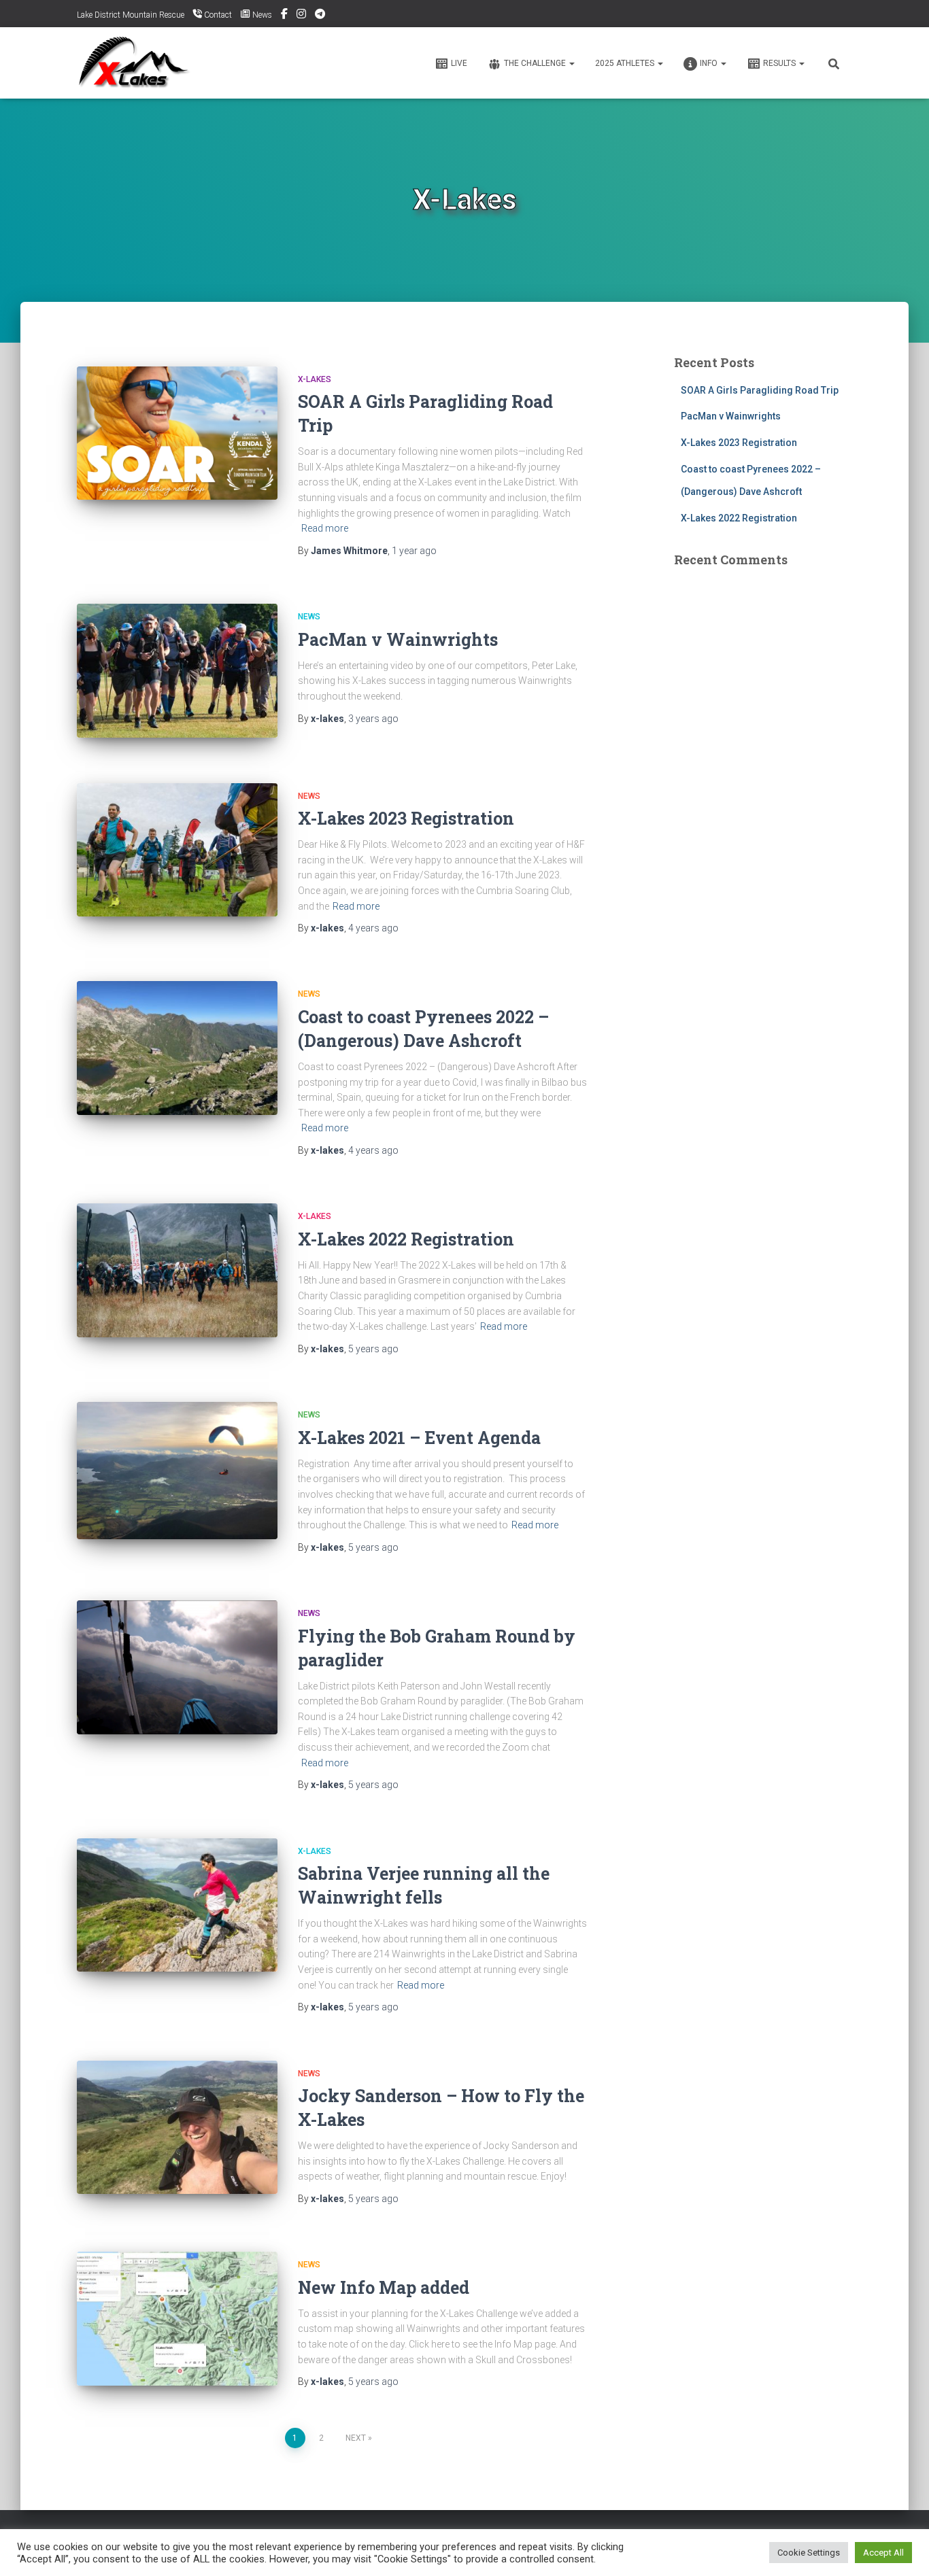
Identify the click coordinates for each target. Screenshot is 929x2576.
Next (356, 2438)
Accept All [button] (883, 2553)
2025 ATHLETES (626, 63)
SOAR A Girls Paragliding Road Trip (760, 390)
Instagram (301, 16)
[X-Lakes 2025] (136, 63)
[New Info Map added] (177, 2319)
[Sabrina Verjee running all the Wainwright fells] (177, 1905)
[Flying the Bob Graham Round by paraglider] (177, 1667)
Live (459, 63)
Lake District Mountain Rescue (131, 15)
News (309, 617)
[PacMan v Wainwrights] (177, 671)
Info (710, 63)
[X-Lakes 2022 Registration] (177, 1270)
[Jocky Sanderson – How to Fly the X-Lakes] (177, 2128)
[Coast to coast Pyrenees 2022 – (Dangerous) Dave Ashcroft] (177, 1048)
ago (414, 551)
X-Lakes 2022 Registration (406, 1239)
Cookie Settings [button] (809, 2553)
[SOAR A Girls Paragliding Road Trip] (177, 433)
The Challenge (536, 63)
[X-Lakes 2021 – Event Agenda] (177, 1471)
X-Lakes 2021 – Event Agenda (419, 1438)
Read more (325, 528)
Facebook (284, 16)
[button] (571, 63)
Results (780, 63)
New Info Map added (384, 2287)
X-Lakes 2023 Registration (406, 818)
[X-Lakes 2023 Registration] (177, 850)
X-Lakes (315, 379)
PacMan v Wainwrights (398, 639)
